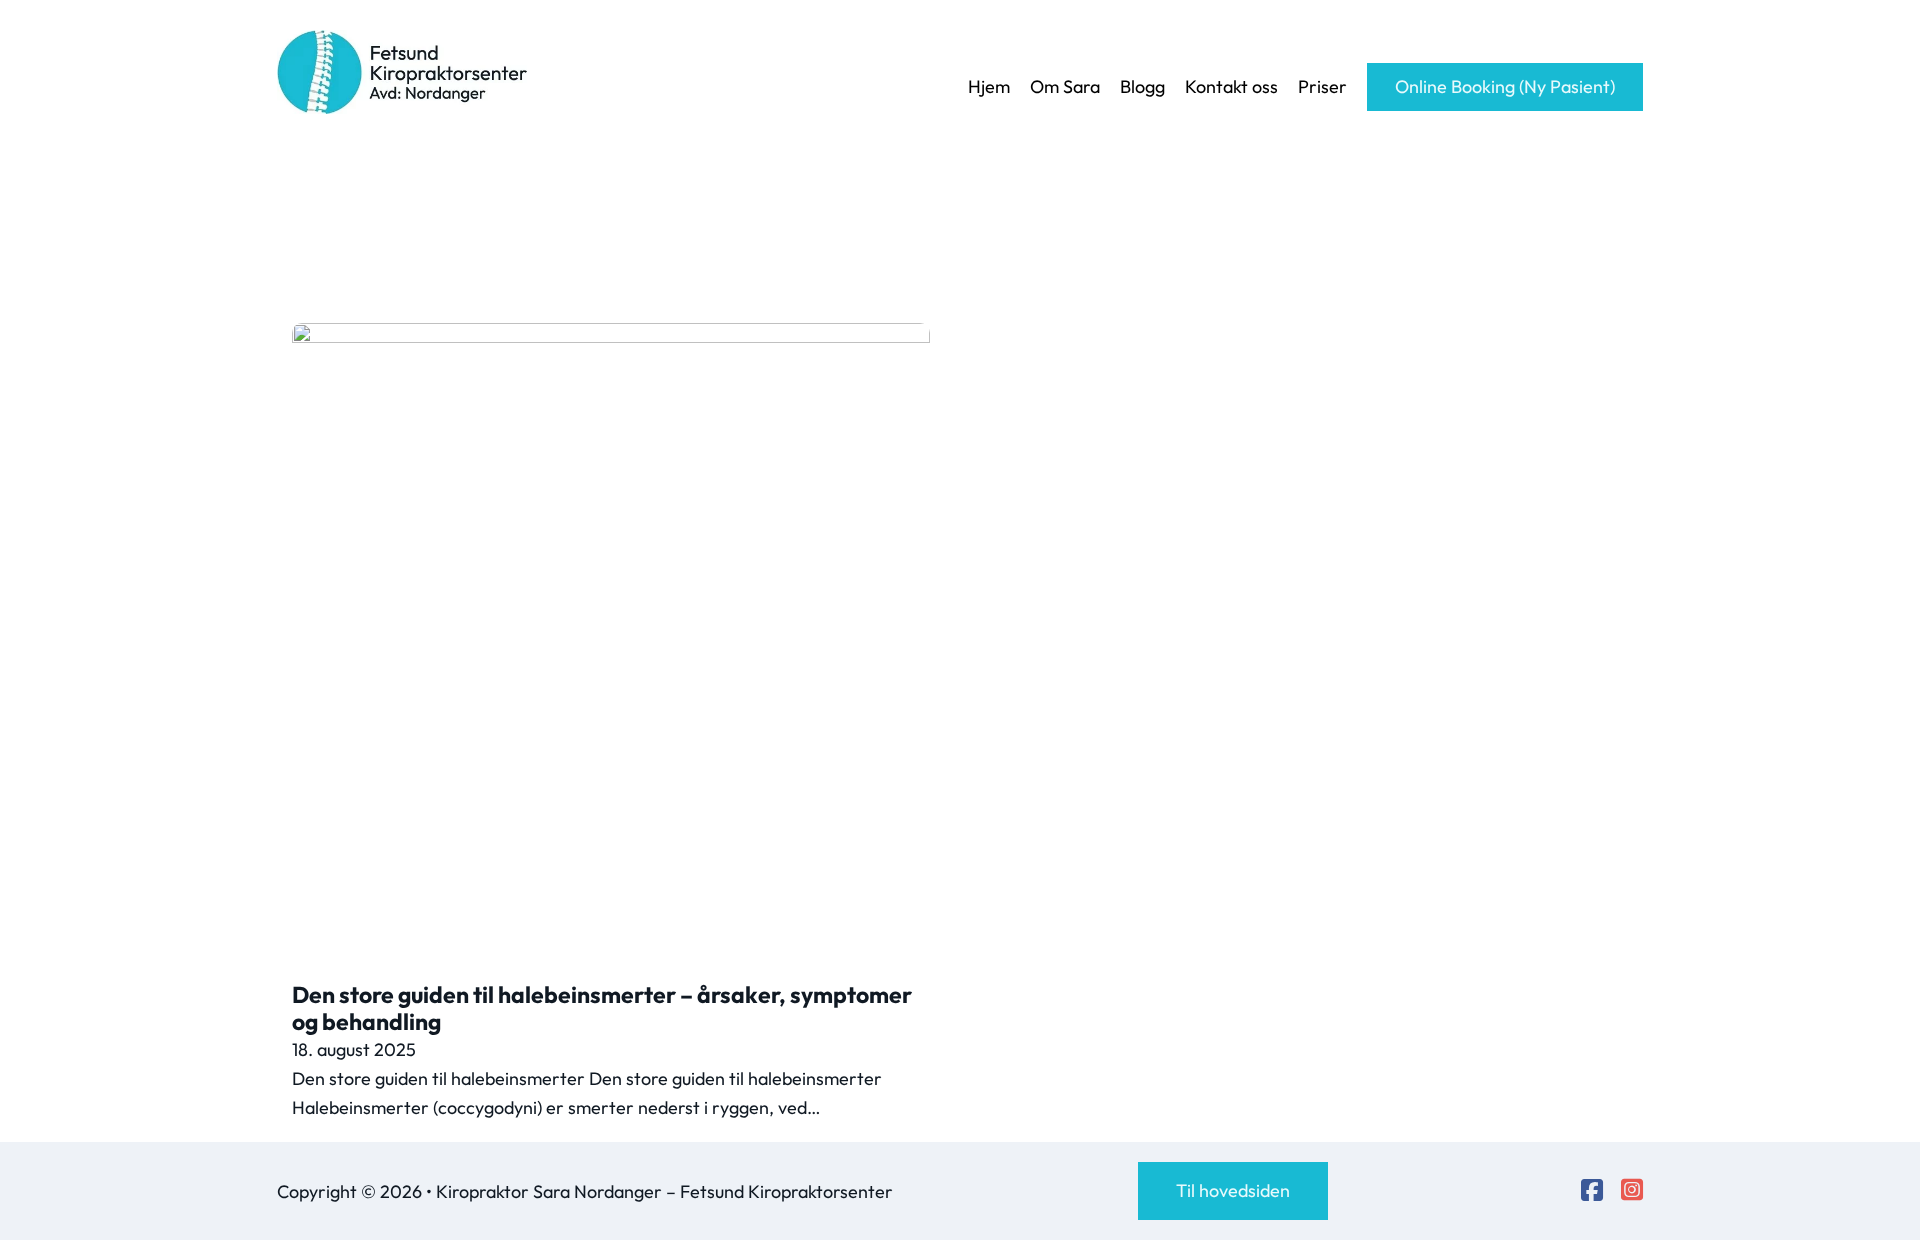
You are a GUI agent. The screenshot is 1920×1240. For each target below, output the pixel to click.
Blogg (1142, 86)
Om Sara (1065, 86)
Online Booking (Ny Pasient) (1505, 86)
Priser (1322, 86)
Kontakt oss (1231, 86)
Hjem (989, 86)
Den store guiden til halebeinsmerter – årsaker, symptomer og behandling (602, 1008)
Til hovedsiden (1233, 1190)
